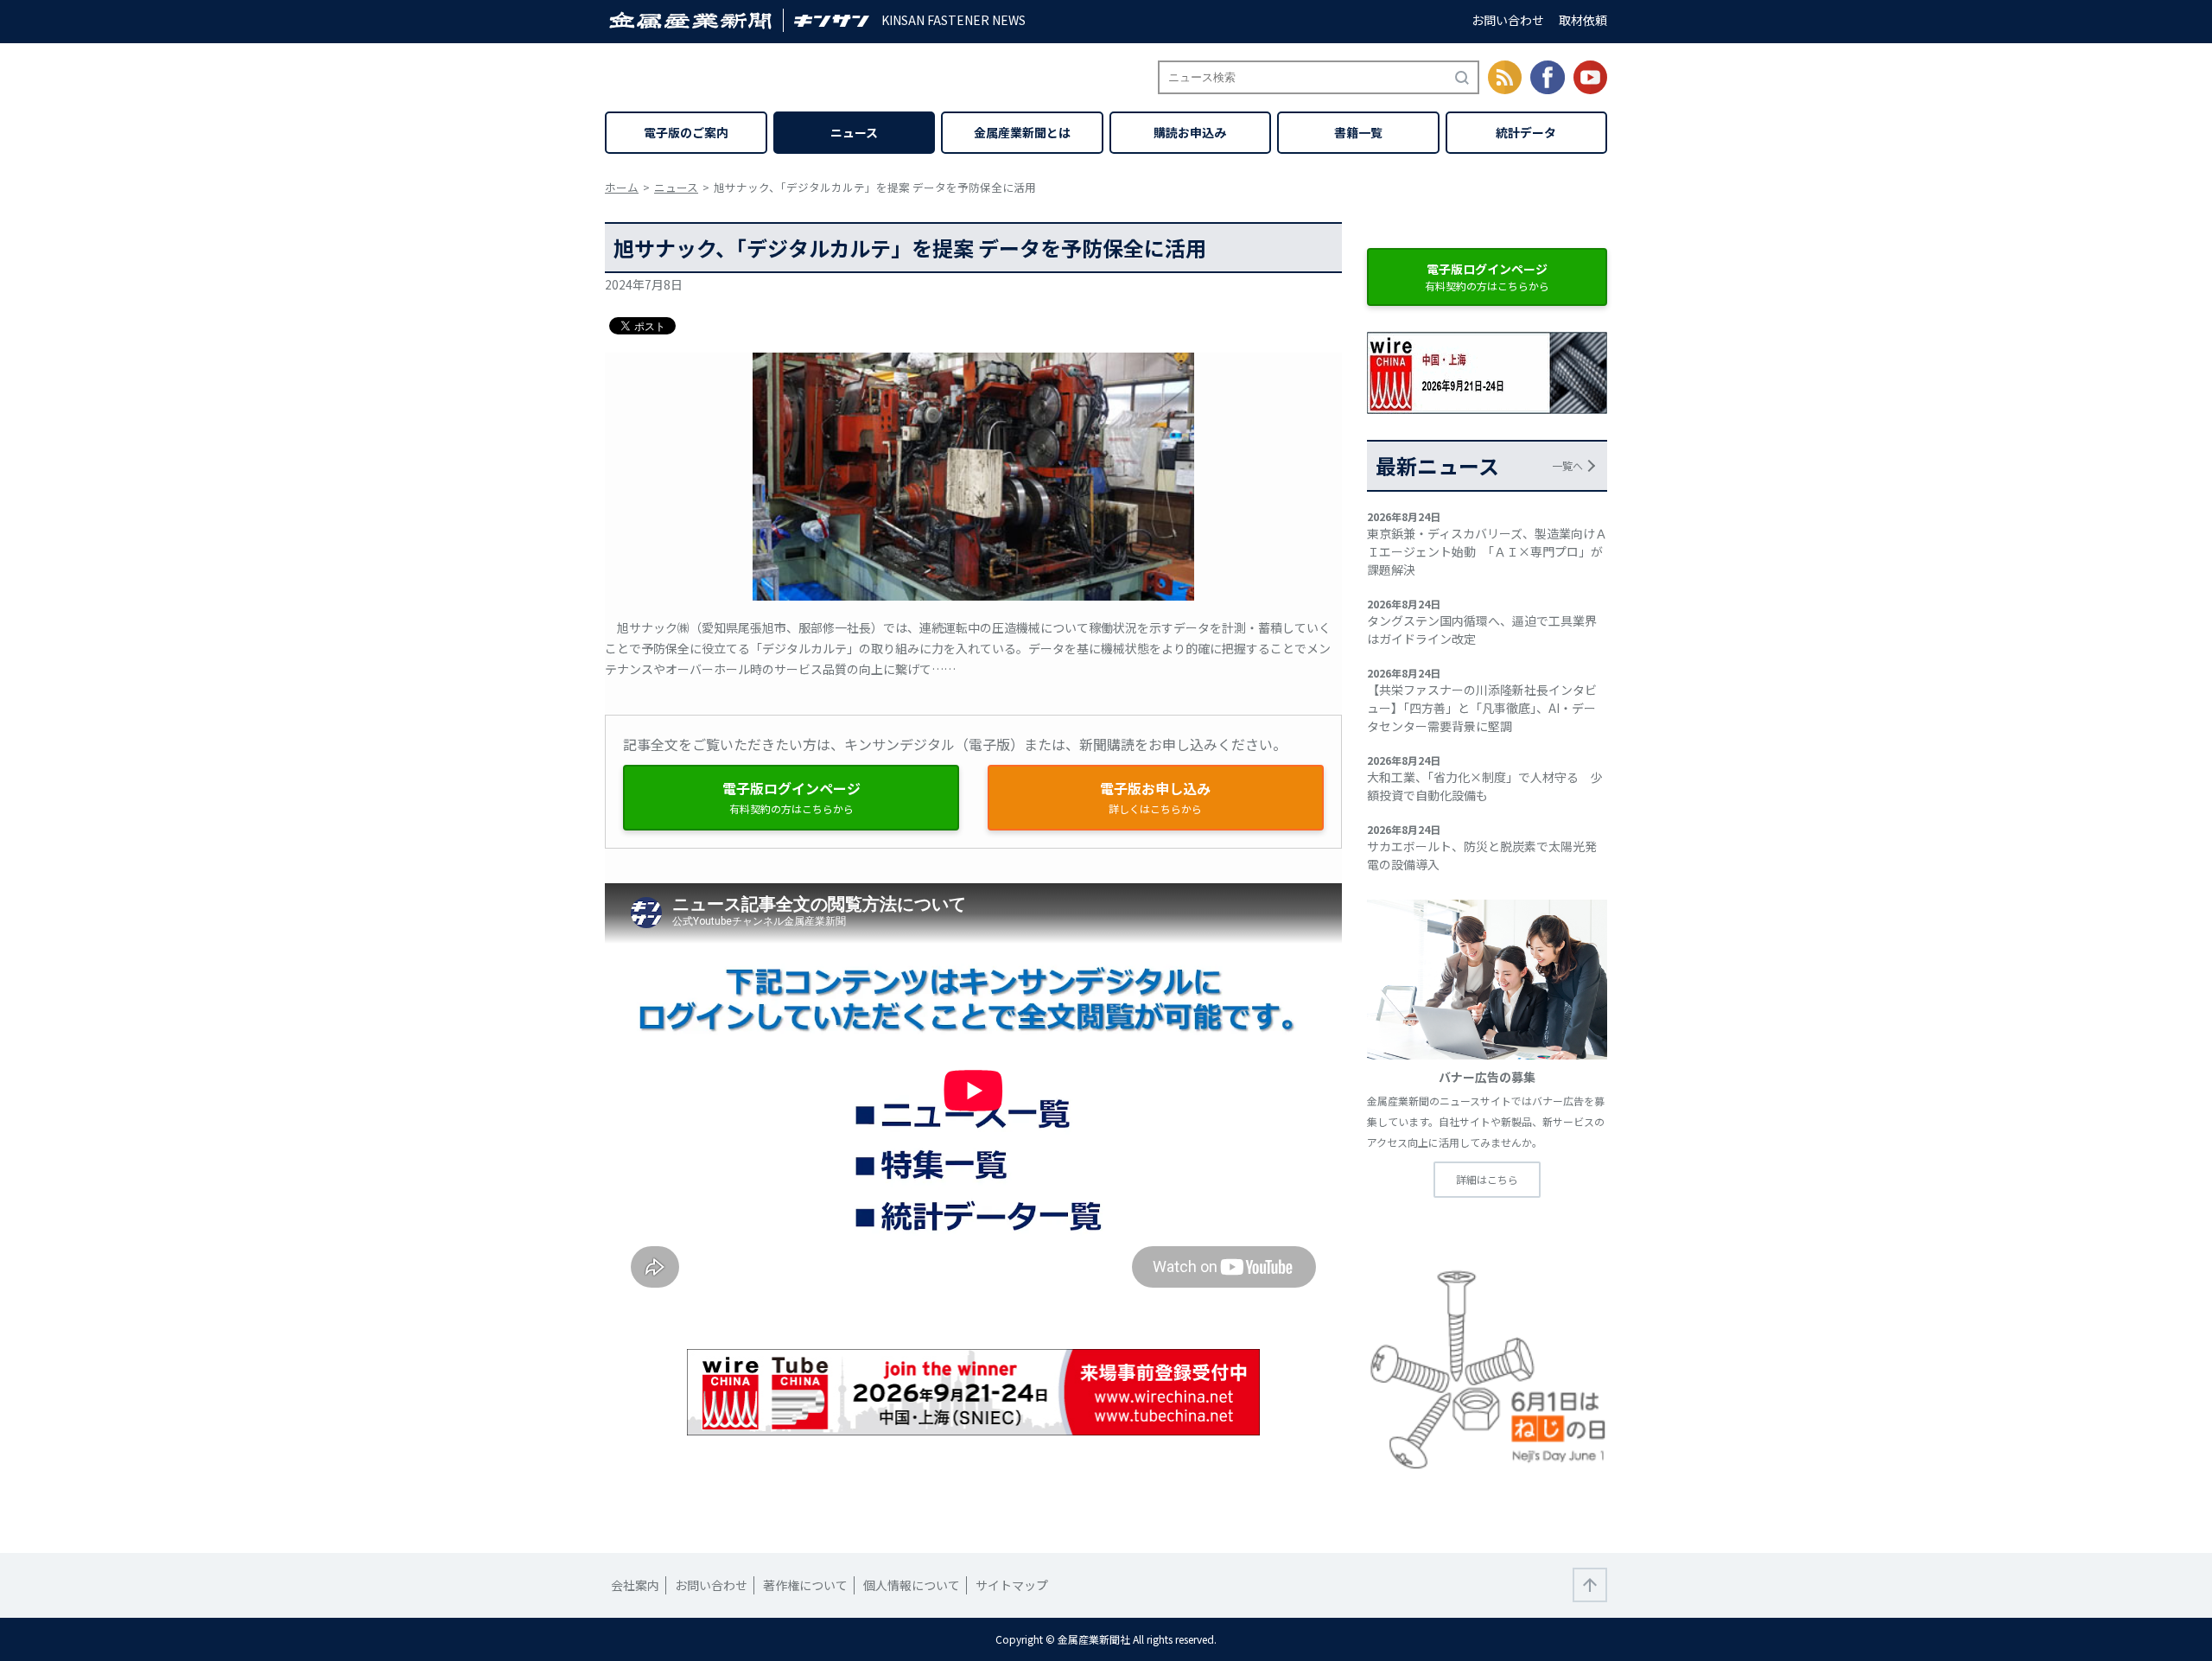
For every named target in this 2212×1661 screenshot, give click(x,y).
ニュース (854, 132)
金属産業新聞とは (1022, 132)
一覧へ (1567, 465)
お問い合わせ (1508, 20)
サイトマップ (1012, 1585)
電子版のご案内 (686, 132)
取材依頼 (1583, 20)
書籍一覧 (1358, 132)
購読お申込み (1190, 132)
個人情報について (912, 1585)
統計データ (1526, 132)
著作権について (805, 1585)
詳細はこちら (1487, 1179)
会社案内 (635, 1585)
